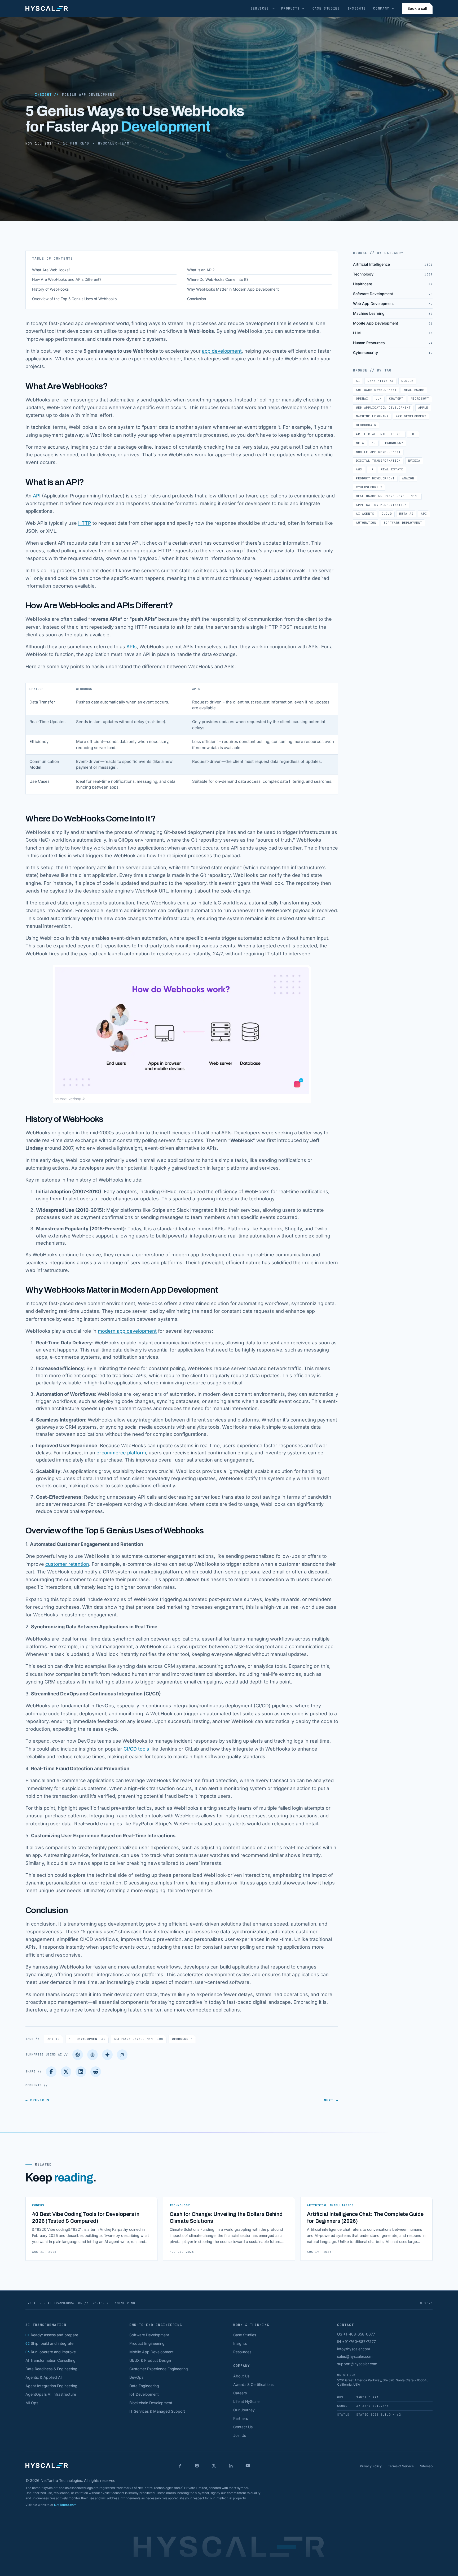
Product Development (375, 478)
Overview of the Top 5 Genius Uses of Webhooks (74, 299)
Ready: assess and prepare (52, 2335)
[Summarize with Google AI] (107, 2055)
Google (407, 381)
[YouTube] (248, 2466)
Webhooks (182, 2039)
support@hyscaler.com (357, 2364)
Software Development (139, 2039)
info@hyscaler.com (354, 2349)
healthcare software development (387, 496)
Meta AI (406, 514)
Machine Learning (372, 416)
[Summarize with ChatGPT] (78, 2055)
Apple (423, 408)
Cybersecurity (369, 487)
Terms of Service (401, 2466)
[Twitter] (66, 2072)
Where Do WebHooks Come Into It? (218, 279)
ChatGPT (396, 399)
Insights (357, 8)
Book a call (417, 8)
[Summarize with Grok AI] (122, 2055)
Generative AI (381, 381)
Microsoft (420, 399)
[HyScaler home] (47, 8)
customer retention (67, 1564)
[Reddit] (96, 2072)
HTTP (85, 523)
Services (260, 8)
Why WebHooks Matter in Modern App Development (233, 289)
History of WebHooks (50, 289)
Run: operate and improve (51, 2352)
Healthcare (414, 390)
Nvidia (414, 461)
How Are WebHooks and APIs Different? (67, 279)
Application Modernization (381, 505)
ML (374, 443)
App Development (87, 2039)
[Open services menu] (274, 8)
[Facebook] (51, 2072)
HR (371, 469)
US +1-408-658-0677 (356, 2334)
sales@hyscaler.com (355, 2356)
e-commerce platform (121, 1453)
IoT (413, 434)
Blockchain (366, 425)
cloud (387, 514)
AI (358, 381)
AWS (359, 469)
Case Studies (326, 8)
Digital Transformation (378, 461)
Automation (366, 523)
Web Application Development (383, 408)
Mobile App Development (88, 95)
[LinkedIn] (81, 2072)
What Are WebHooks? (51, 270)
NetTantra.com (65, 2505)
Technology (393, 443)
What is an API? (201, 270)
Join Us (240, 2435)
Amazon (408, 478)
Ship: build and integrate (49, 2343)
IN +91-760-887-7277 (356, 2341)
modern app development (127, 1331)
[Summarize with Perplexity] (93, 2055)
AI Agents (365, 514)
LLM (379, 399)
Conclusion (197, 299)
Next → (331, 2100)
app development (222, 351)
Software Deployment (403, 523)
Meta (360, 443)
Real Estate (392, 469)
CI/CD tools (136, 1749)
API (37, 496)
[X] (214, 2466)
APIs (132, 647)
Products (290, 8)
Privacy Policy (371, 2466)
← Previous (37, 2100)
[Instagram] (197, 2466)
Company (381, 8)
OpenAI (362, 399)
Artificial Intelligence (379, 434)
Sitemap (426, 2466)
